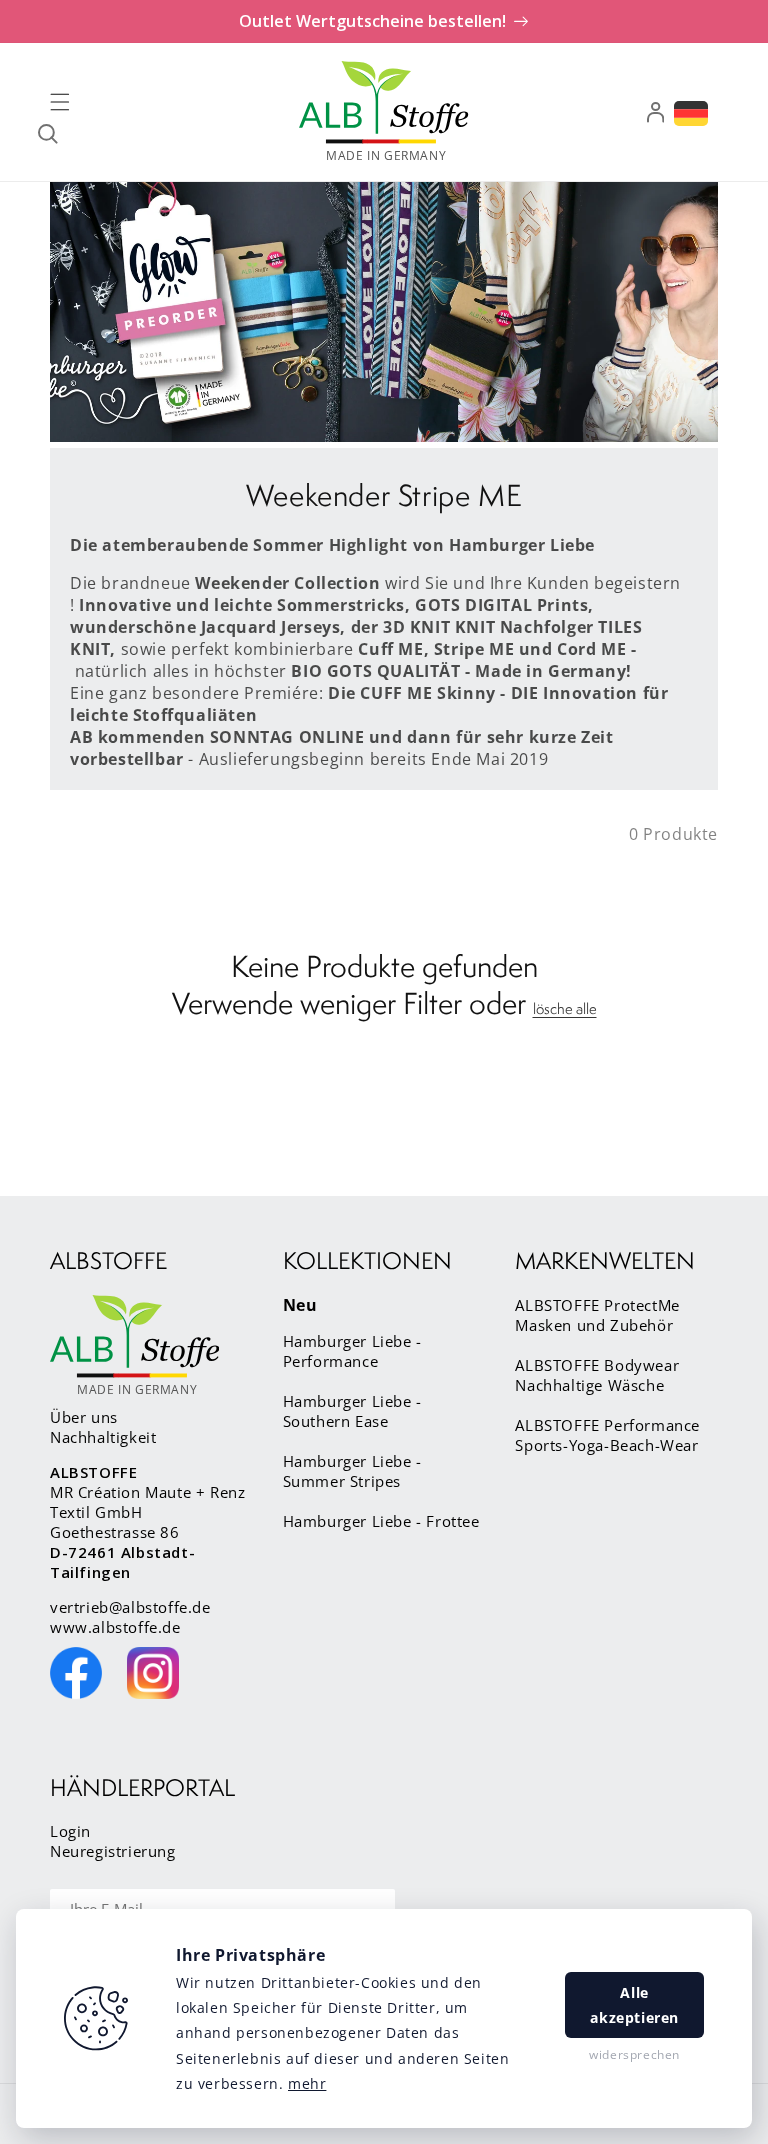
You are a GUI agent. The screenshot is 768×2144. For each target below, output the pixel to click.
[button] (60, 102)
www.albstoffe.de (115, 1627)
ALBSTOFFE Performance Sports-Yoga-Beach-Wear (607, 1435)
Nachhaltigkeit (103, 1437)
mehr (307, 2083)
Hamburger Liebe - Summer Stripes (352, 1471)
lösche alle (565, 1009)
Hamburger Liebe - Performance (352, 1351)
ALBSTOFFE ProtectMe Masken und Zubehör (597, 1315)
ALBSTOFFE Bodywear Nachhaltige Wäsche (597, 1375)
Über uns (84, 1417)
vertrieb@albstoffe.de (130, 1607)
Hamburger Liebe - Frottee (381, 1521)
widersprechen (634, 2054)
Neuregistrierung (113, 1851)
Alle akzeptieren (634, 2005)
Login (70, 1831)
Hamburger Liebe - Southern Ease (352, 1411)
